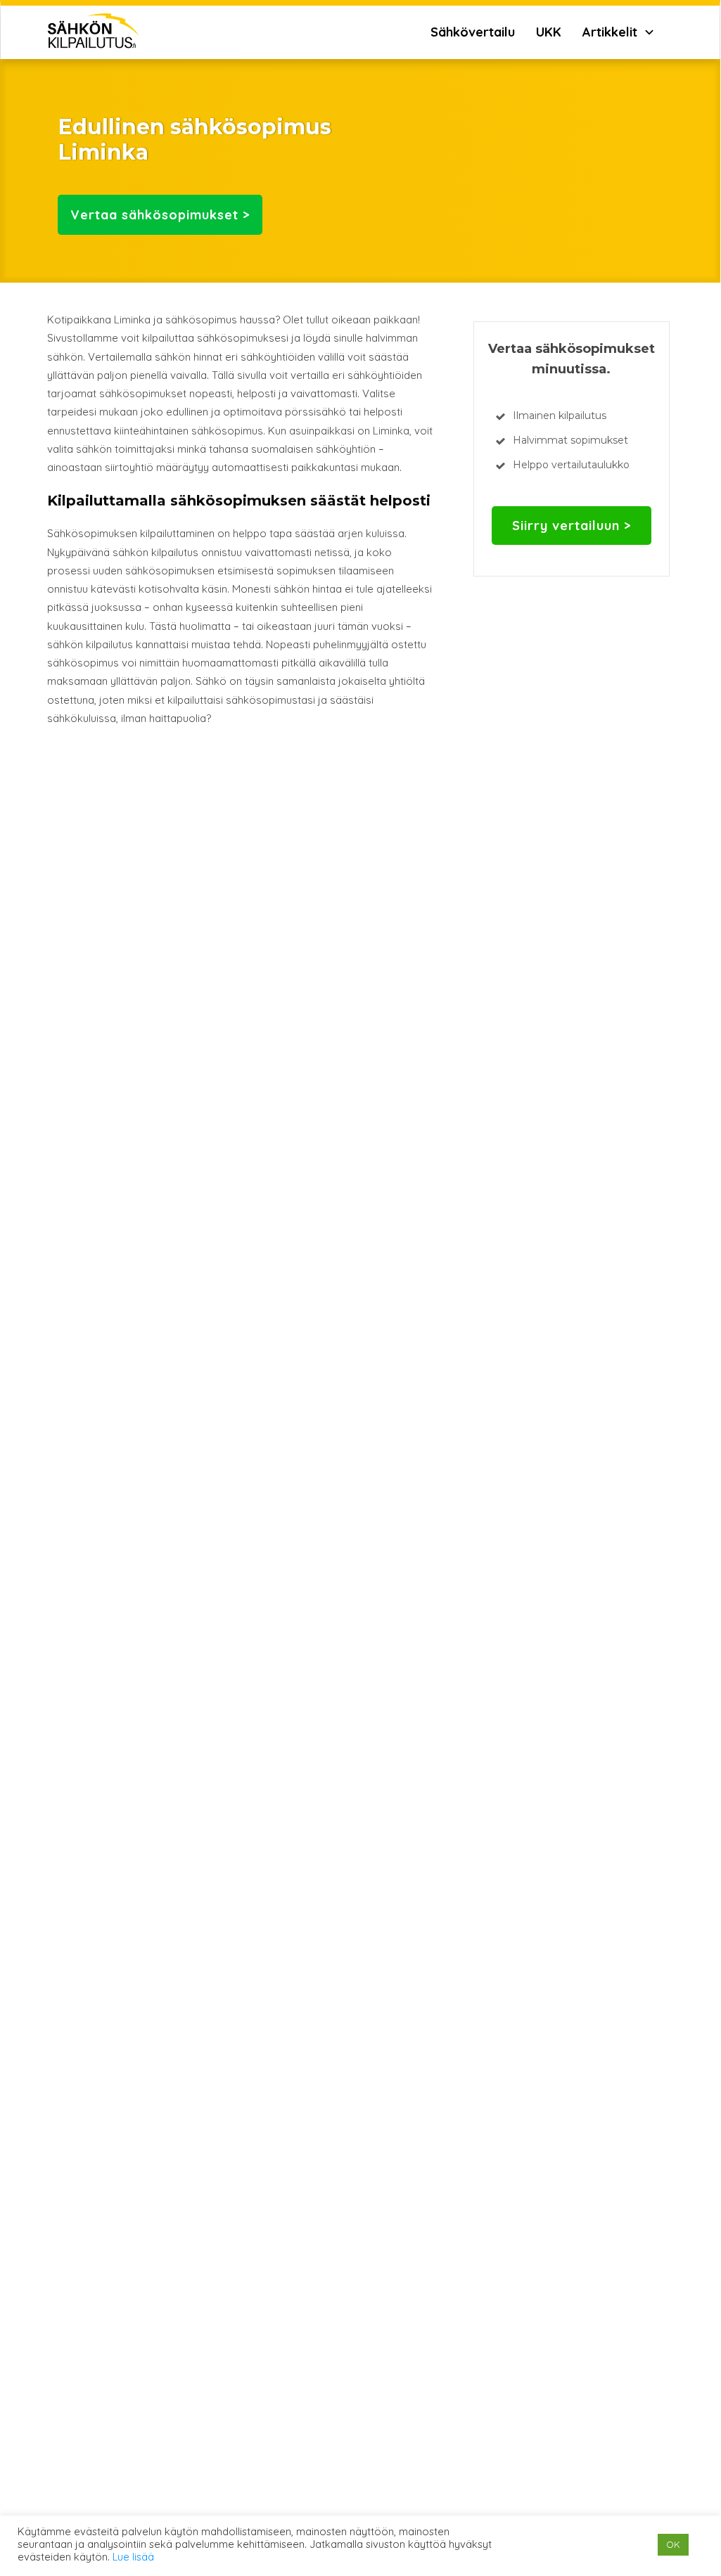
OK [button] (673, 2544)
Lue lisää (133, 2557)
